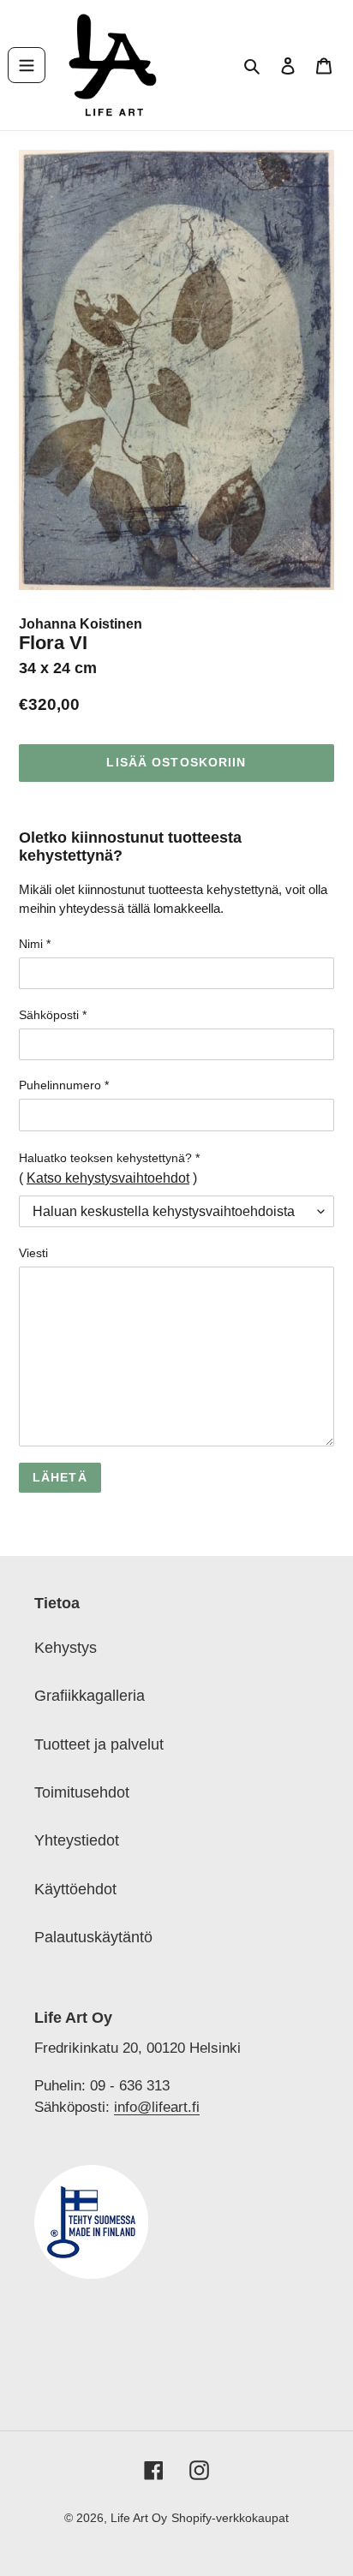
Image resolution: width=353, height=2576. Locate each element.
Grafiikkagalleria (90, 1696)
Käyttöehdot (75, 1889)
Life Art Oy (139, 2518)
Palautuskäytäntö (93, 1937)
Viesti (33, 1253)
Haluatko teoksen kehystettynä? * (109, 1158)
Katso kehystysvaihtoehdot (108, 1178)
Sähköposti (53, 1015)
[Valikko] (27, 65)
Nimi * (35, 944)
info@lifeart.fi (157, 2107)
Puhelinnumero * (64, 1085)
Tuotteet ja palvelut (99, 1744)
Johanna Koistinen (81, 624)
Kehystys (66, 1648)
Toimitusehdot (82, 1792)
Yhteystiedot (77, 1840)
